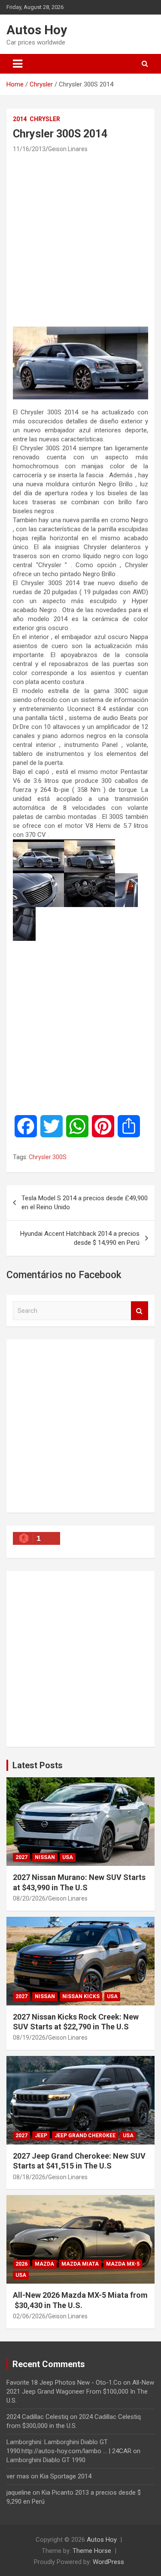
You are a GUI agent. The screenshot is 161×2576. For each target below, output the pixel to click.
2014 (20, 119)
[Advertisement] (80, 239)
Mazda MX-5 (123, 2264)
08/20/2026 (29, 1898)
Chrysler (45, 119)
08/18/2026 (29, 2177)
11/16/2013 (29, 149)
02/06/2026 (29, 2316)
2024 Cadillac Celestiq (37, 2417)
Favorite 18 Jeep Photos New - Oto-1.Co (64, 2383)
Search (140, 1311)
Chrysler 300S (48, 1157)
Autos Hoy (37, 30)
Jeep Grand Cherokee (85, 2136)
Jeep (41, 2136)
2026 (21, 2264)
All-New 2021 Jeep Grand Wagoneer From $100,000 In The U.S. (80, 2392)
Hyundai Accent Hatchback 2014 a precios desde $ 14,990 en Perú (80, 1238)
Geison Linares (68, 149)
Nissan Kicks (81, 1996)
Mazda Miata (80, 2264)
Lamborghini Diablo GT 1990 (46, 2460)
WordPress (108, 2562)
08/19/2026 (29, 2038)
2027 (21, 1857)
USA (68, 1857)
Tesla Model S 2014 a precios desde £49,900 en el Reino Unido (85, 1203)
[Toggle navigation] (18, 64)
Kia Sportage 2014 (66, 2476)
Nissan (45, 1857)
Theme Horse (92, 2551)
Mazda (44, 2264)
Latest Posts (38, 1765)
